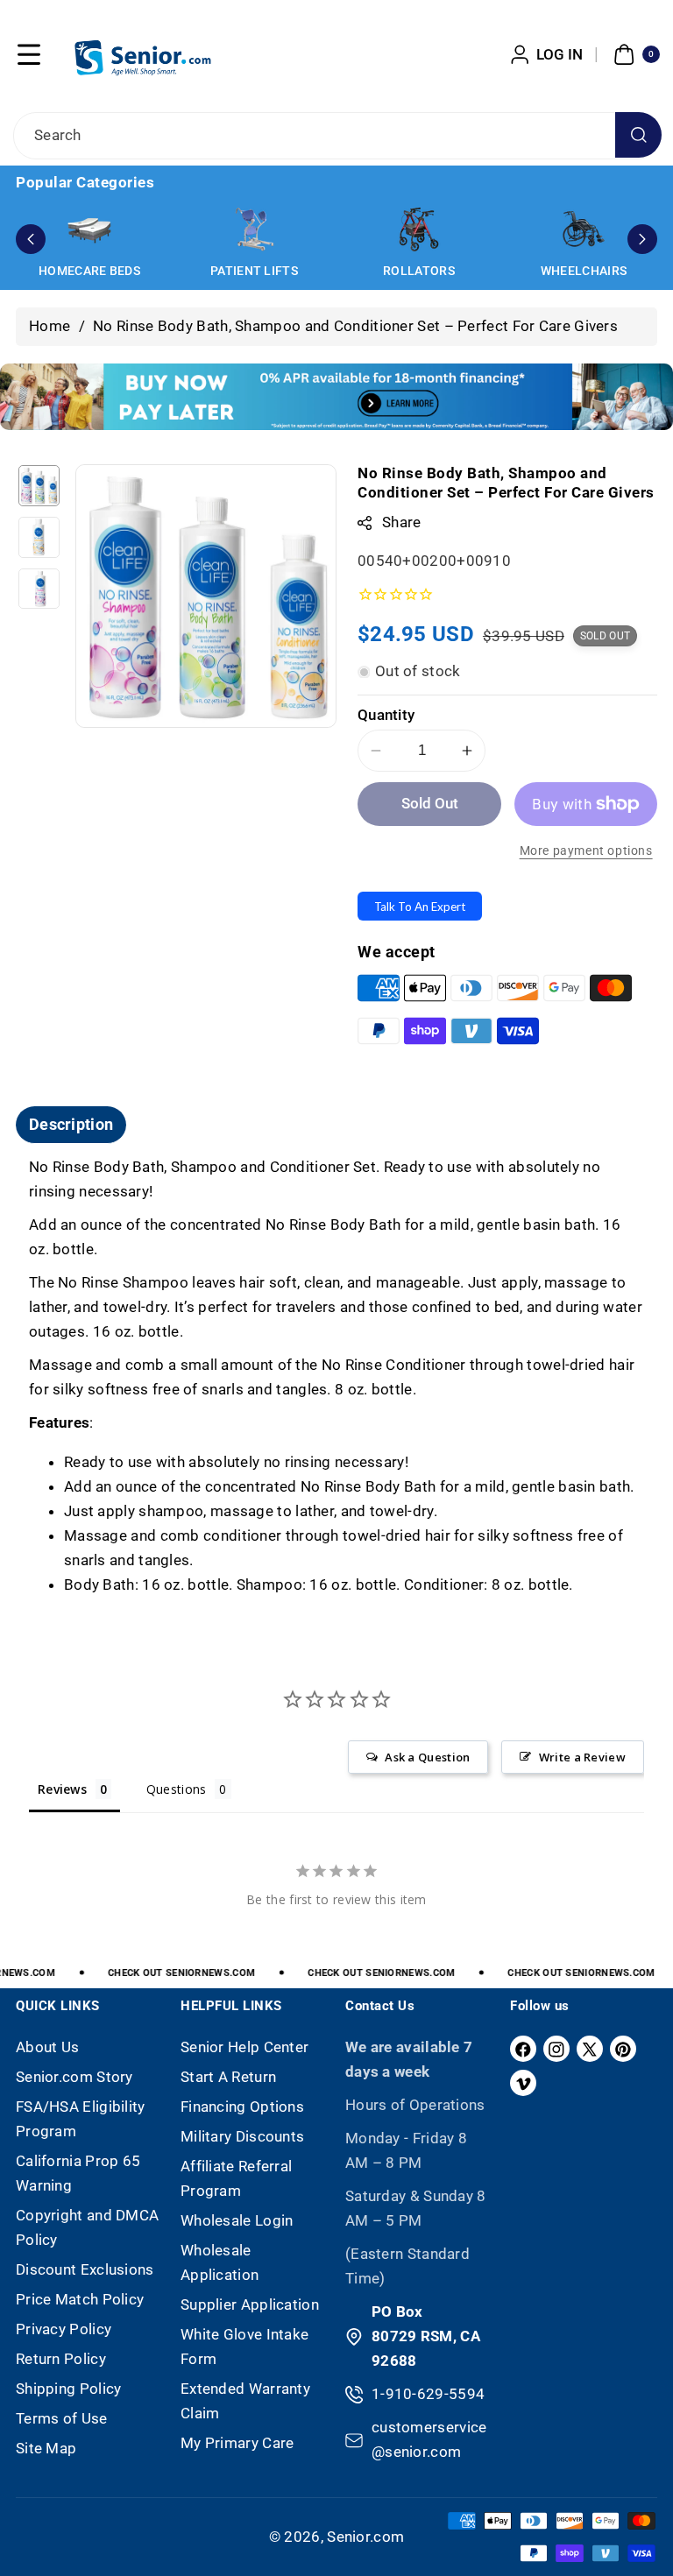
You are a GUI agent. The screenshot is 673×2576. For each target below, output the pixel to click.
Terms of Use (62, 2418)
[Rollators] (419, 229)
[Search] (638, 135)
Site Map (46, 2448)
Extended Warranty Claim (245, 2401)
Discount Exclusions (85, 2269)
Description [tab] (71, 1124)
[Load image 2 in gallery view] (39, 537)
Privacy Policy (64, 2329)
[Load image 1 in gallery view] (39, 486)
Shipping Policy (69, 2389)
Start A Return (228, 2077)
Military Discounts (242, 2136)
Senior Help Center (244, 2047)
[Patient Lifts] (254, 229)
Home (50, 326)
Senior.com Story (74, 2077)
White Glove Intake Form (244, 2347)
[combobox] (336, 136)
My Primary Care (237, 2443)
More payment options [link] (586, 851)
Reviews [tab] (62, 1789)
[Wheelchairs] (584, 229)
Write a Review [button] (582, 1757)
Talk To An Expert (420, 907)
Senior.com (365, 2537)
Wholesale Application (220, 2262)
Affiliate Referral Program (236, 2178)
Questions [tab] (177, 1789)
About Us (47, 2047)
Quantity (386, 715)
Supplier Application (250, 2304)
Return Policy (61, 2359)
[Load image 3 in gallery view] (39, 589)
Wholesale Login (237, 2220)
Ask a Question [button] (427, 1757)
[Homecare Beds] (89, 229)
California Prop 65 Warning (78, 2173)
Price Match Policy (80, 2299)
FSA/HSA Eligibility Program (81, 2119)
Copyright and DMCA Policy (87, 2227)
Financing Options (242, 2107)
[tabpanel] (336, 1376)
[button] (29, 54)
